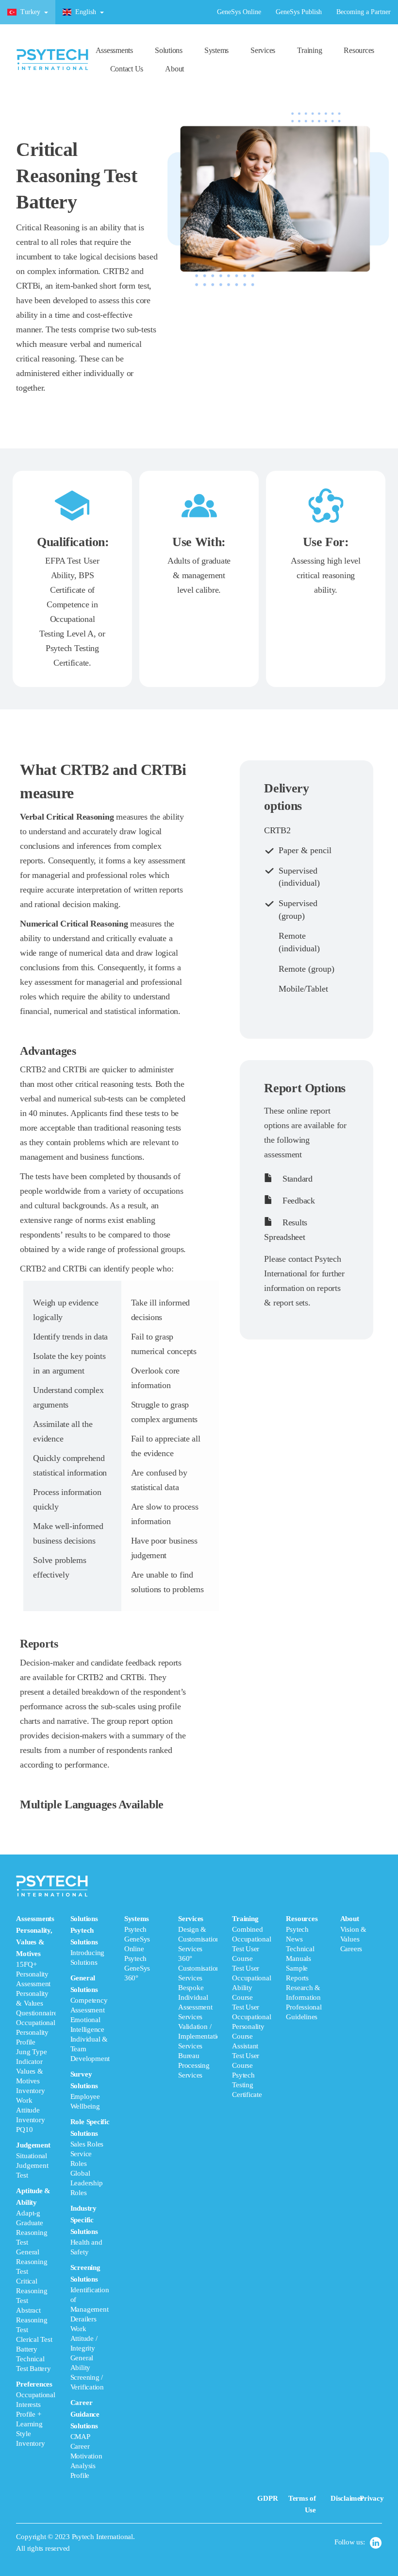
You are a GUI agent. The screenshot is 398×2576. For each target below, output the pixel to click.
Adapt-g (28, 2213)
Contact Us (127, 69)
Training (309, 50)
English (86, 12)
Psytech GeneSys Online (137, 1939)
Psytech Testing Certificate (247, 2085)
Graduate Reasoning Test (32, 2233)
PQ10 (24, 2129)
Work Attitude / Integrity (84, 2338)
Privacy (372, 2498)
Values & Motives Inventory (30, 2081)
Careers (351, 1949)
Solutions (169, 50)
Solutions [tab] (90, 2197)
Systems (216, 50)
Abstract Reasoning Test (32, 2320)
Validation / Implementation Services (201, 2036)
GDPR (267, 2498)
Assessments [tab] (36, 2181)
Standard (296, 1179)
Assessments (114, 50)
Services (263, 50)
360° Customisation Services (199, 1968)
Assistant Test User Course (246, 2056)
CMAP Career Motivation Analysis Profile (86, 2456)
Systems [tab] (137, 1948)
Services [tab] (198, 1997)
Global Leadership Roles (87, 2183)
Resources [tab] (304, 1968)
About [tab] (353, 1934)
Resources (359, 50)
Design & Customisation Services (199, 1939)
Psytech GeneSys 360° (137, 1968)
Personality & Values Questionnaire (36, 2003)
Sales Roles (87, 2144)
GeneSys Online (239, 12)
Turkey (30, 12)
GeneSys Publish (299, 12)
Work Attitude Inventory (30, 2110)
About (174, 69)
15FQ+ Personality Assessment (33, 1974)
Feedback (297, 1201)
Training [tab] (251, 2007)
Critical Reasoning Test (32, 2291)
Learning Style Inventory (30, 2434)
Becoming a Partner (364, 12)
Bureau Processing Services (194, 2065)
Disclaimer (347, 2498)
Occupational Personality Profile (35, 2032)
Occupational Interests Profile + (35, 2404)
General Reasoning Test (32, 2262)
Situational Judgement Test (32, 2165)
